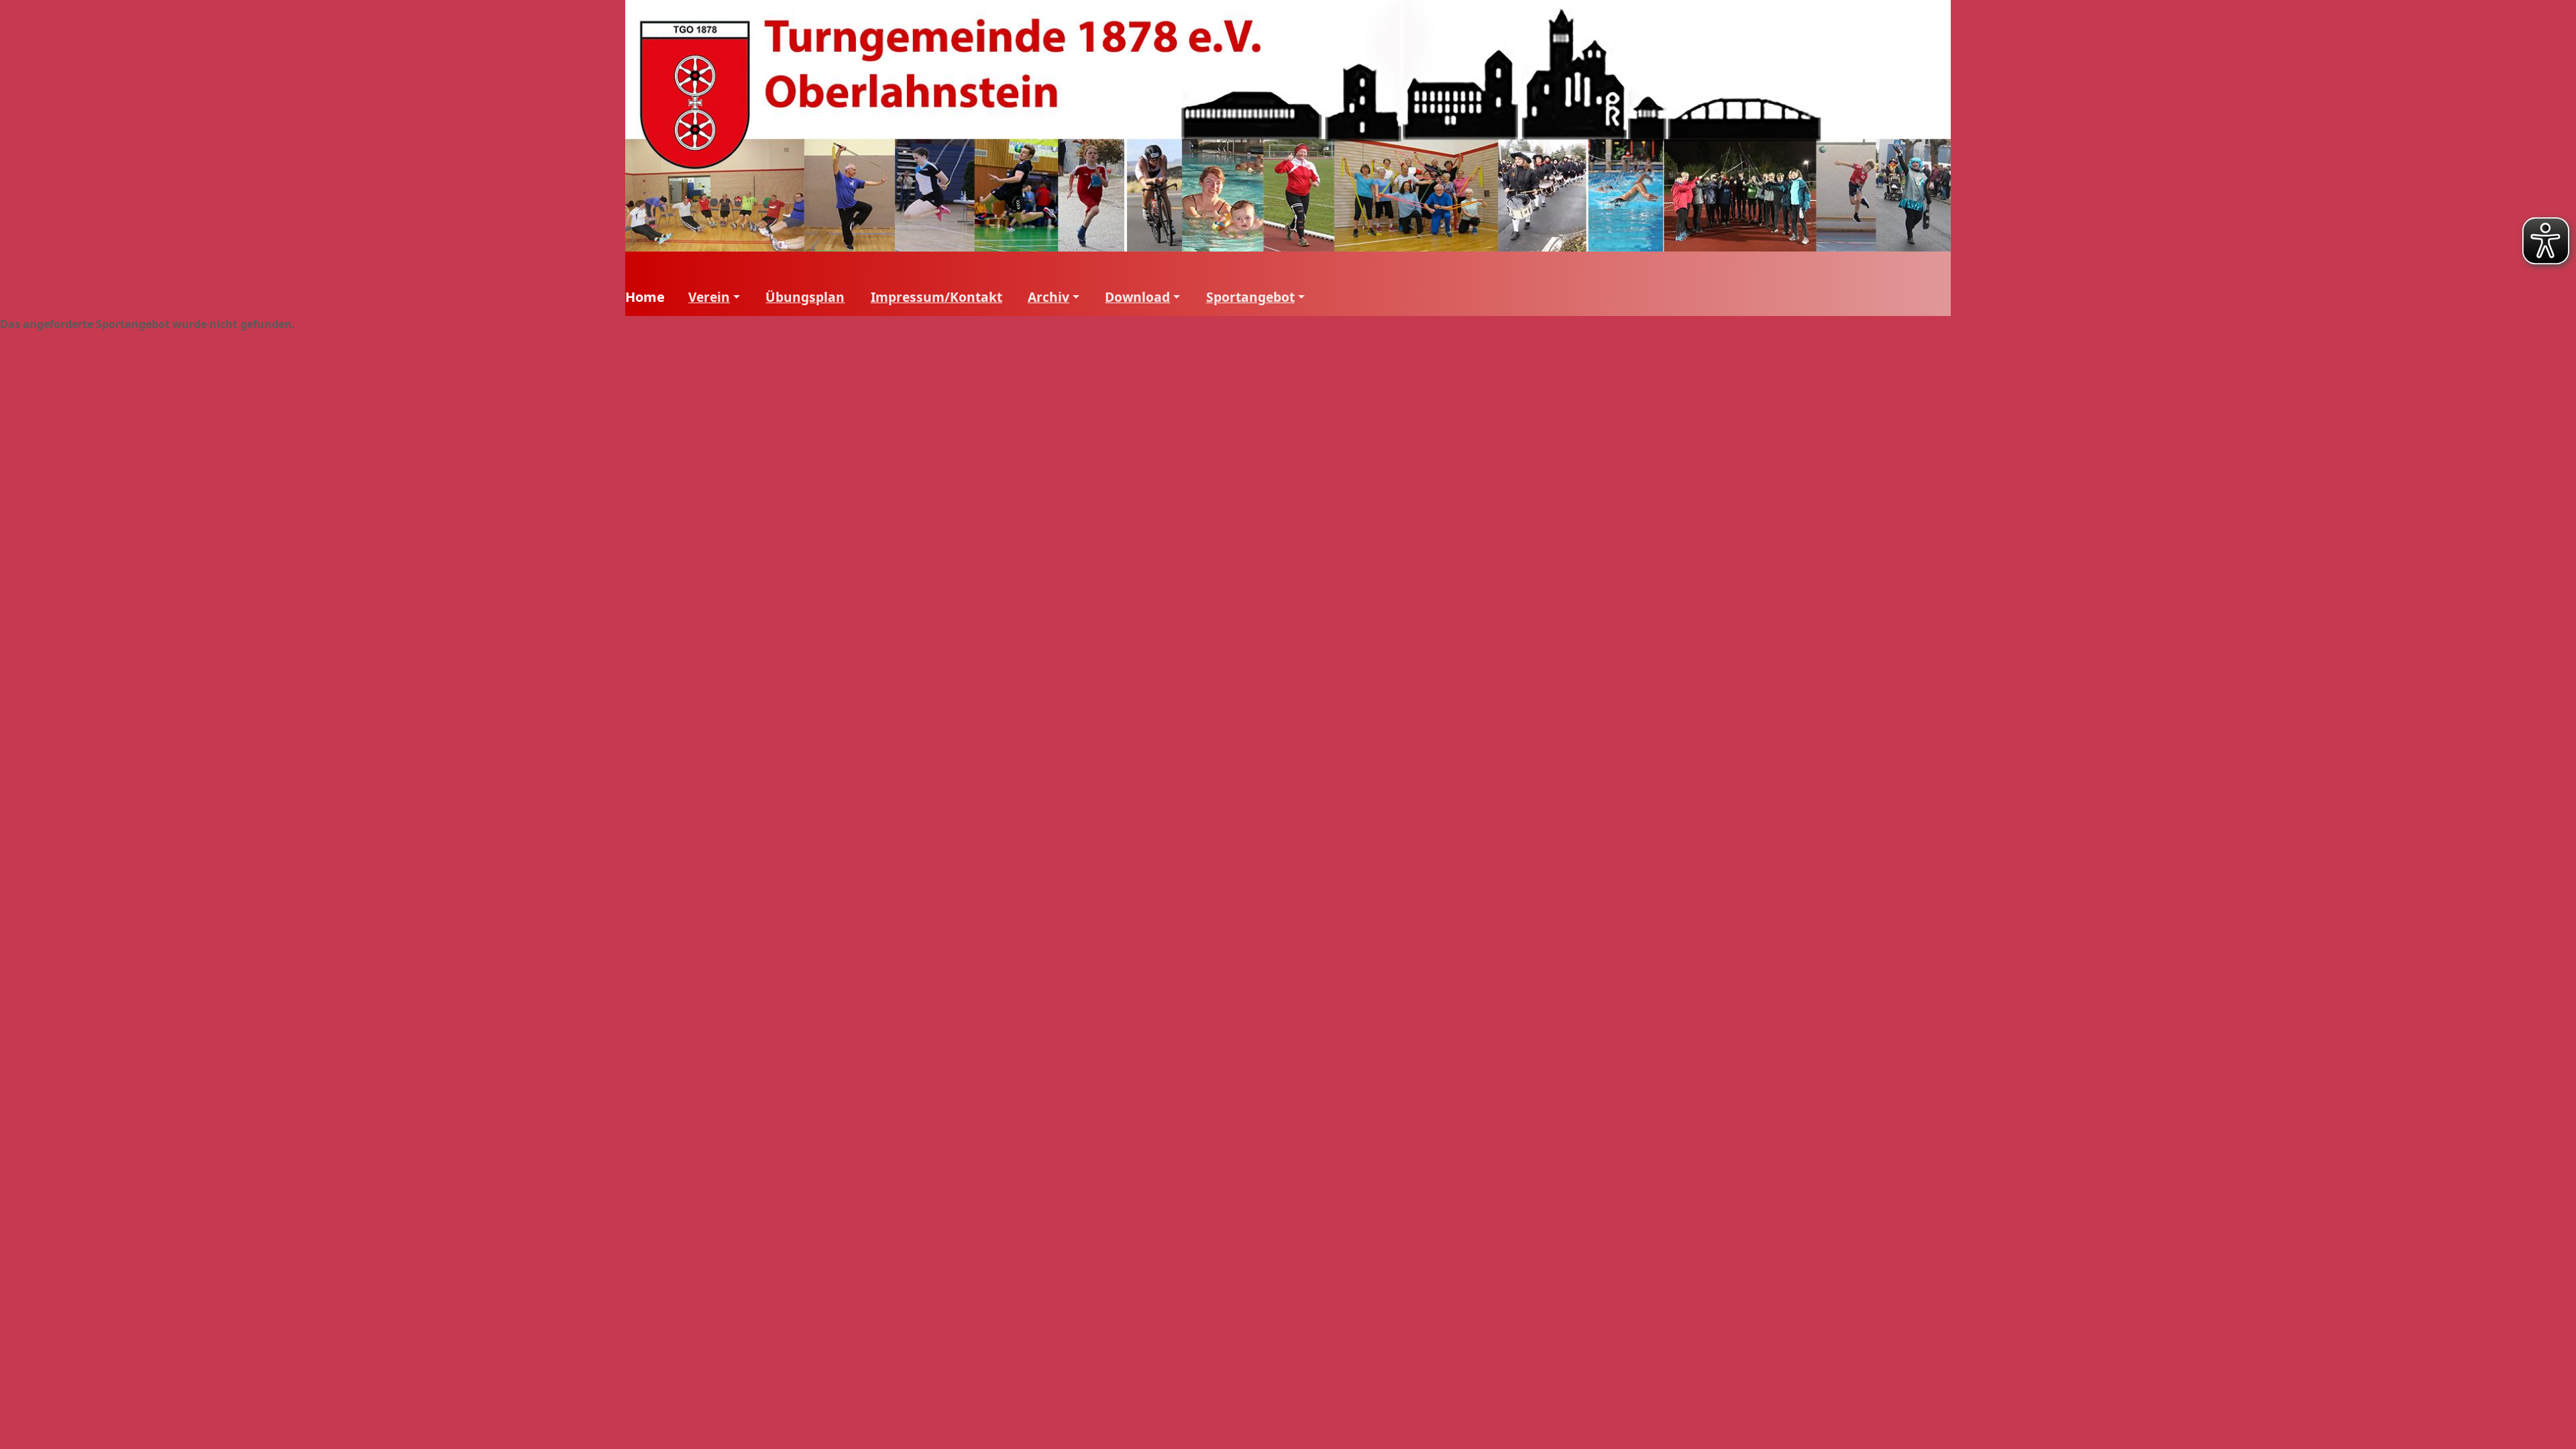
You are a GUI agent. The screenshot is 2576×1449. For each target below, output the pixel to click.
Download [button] (1137, 297)
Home (645, 297)
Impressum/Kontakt (936, 297)
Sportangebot (1250, 297)
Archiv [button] (1049, 297)
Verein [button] (709, 297)
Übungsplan (805, 297)
